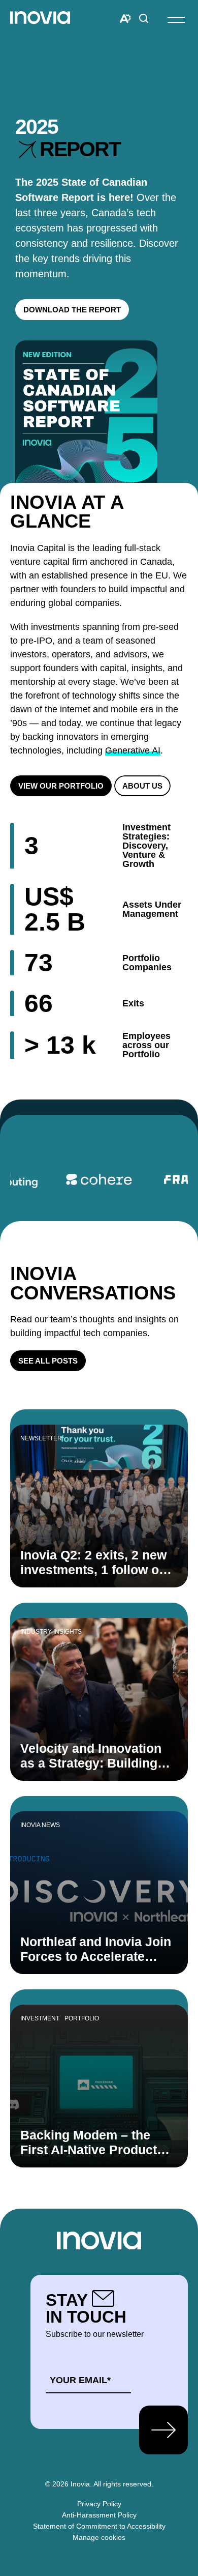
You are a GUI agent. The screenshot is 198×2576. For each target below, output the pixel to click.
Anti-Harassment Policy (99, 2515)
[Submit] (163, 2430)
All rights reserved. (123, 2484)
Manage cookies (99, 2537)
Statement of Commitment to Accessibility (99, 2526)
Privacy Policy (99, 2504)
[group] (99, 1179)
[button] (176, 19)
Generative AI (133, 750)
